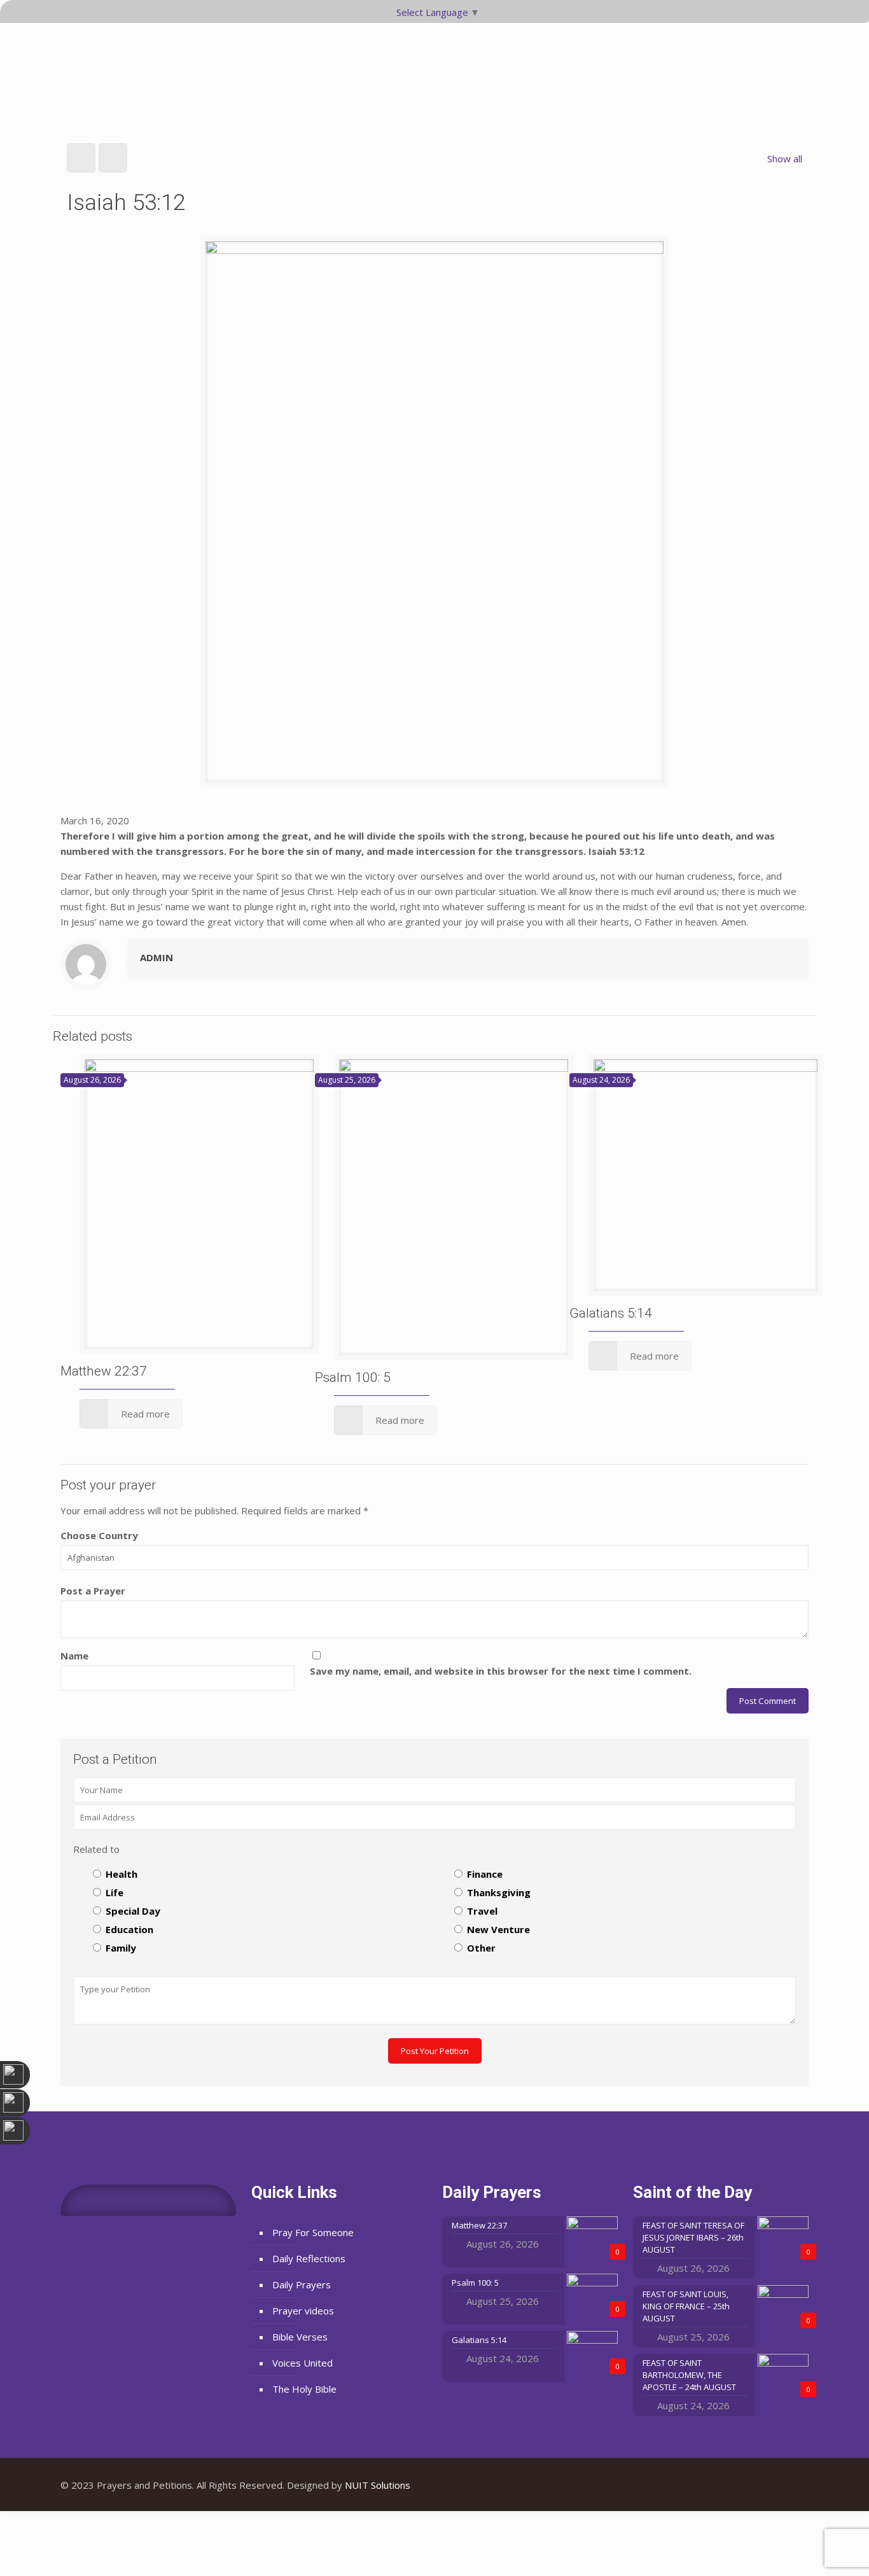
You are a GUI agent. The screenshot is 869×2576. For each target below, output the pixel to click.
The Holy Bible (304, 2389)
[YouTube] (772, 2485)
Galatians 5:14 (611, 1313)
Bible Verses (300, 2337)
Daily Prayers (302, 2284)
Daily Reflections (309, 2258)
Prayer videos (303, 2311)
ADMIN (156, 957)
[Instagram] (789, 2485)
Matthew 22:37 (104, 1371)
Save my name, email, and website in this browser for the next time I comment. (501, 1671)
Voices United (302, 2363)
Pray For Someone (313, 2232)
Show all (785, 158)
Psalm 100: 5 (353, 1377)
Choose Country (99, 1535)
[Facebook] (755, 2485)
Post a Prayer (93, 1591)
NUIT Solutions (378, 2485)
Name (74, 1656)
